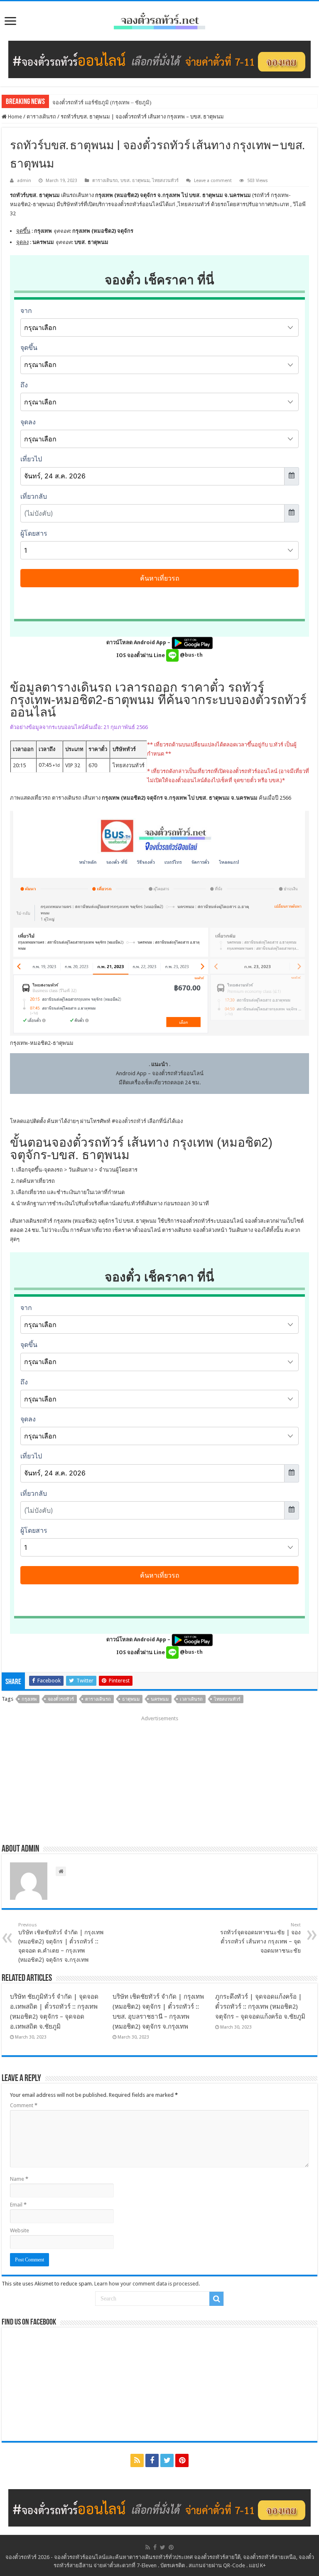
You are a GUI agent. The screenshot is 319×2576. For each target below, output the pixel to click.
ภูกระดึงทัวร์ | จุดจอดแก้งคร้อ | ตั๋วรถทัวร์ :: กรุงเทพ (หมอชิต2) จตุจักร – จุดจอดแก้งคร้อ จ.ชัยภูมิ (260, 2007)
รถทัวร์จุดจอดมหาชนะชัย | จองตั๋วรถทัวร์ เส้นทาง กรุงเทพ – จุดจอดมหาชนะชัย (260, 1938)
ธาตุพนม (131, 1699)
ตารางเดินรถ (41, 117)
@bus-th (191, 655)
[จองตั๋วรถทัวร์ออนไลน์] (159, 20)
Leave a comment (213, 181)
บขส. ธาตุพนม (135, 181)
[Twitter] (167, 2460)
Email (18, 2205)
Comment (24, 2105)
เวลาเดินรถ (191, 1699)
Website (20, 2230)
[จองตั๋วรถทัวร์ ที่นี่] (159, 59)
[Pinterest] (182, 2460)
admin (24, 181)
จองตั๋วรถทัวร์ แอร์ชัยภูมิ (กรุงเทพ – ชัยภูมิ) (102, 102)
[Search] (216, 2299)
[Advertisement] (159, 1777)
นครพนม (160, 1699)
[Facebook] (152, 2460)
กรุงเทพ (29, 1699)
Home (14, 117)
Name (19, 2179)
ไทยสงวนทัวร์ (165, 181)
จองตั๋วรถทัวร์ (131, 1121)
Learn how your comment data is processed (146, 2284)
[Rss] (137, 2460)
